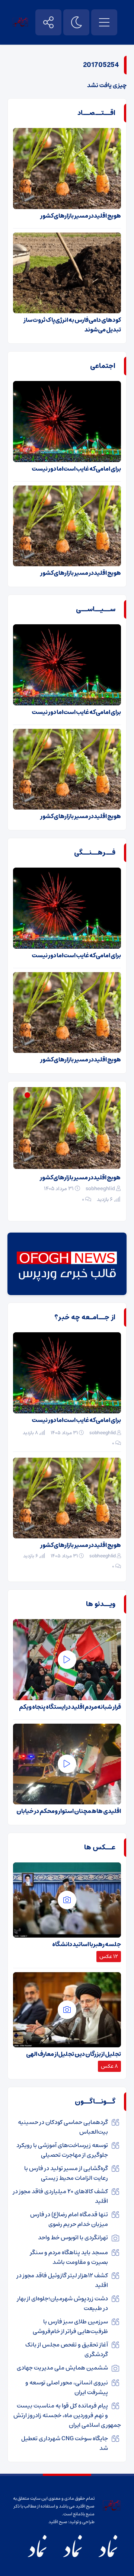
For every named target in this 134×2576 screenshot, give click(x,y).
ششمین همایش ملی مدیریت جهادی (62, 2368)
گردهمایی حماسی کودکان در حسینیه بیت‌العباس (63, 2127)
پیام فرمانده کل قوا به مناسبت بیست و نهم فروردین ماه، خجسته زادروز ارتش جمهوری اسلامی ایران (67, 2415)
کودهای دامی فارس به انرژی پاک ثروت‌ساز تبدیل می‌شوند (72, 325)
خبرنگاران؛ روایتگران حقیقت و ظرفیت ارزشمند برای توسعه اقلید (76, 1182)
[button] (36, 1095)
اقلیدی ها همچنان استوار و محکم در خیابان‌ (69, 1811)
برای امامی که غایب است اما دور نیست (76, 469)
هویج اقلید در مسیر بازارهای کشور (81, 216)
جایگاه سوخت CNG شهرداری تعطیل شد (65, 2443)
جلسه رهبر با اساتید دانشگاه (87, 1944)
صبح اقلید (58, 2522)
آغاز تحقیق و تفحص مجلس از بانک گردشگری (67, 2349)
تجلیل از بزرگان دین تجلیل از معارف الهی (74, 2054)
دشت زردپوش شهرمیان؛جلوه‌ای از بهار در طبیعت (63, 2303)
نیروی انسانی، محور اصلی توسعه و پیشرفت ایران (67, 2387)
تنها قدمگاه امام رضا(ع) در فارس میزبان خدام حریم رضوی (69, 2219)
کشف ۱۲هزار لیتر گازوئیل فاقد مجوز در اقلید (62, 2280)
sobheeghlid (100, 1198)
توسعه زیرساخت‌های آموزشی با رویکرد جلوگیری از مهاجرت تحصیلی (62, 2150)
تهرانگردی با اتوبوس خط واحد (73, 2237)
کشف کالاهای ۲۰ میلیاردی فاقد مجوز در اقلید (60, 2196)
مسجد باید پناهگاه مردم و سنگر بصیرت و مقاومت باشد (69, 2257)
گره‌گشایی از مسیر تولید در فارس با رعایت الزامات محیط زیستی (66, 2173)
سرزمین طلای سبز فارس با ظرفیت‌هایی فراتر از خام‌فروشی (70, 2326)
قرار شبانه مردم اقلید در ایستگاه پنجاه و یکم (70, 1707)
